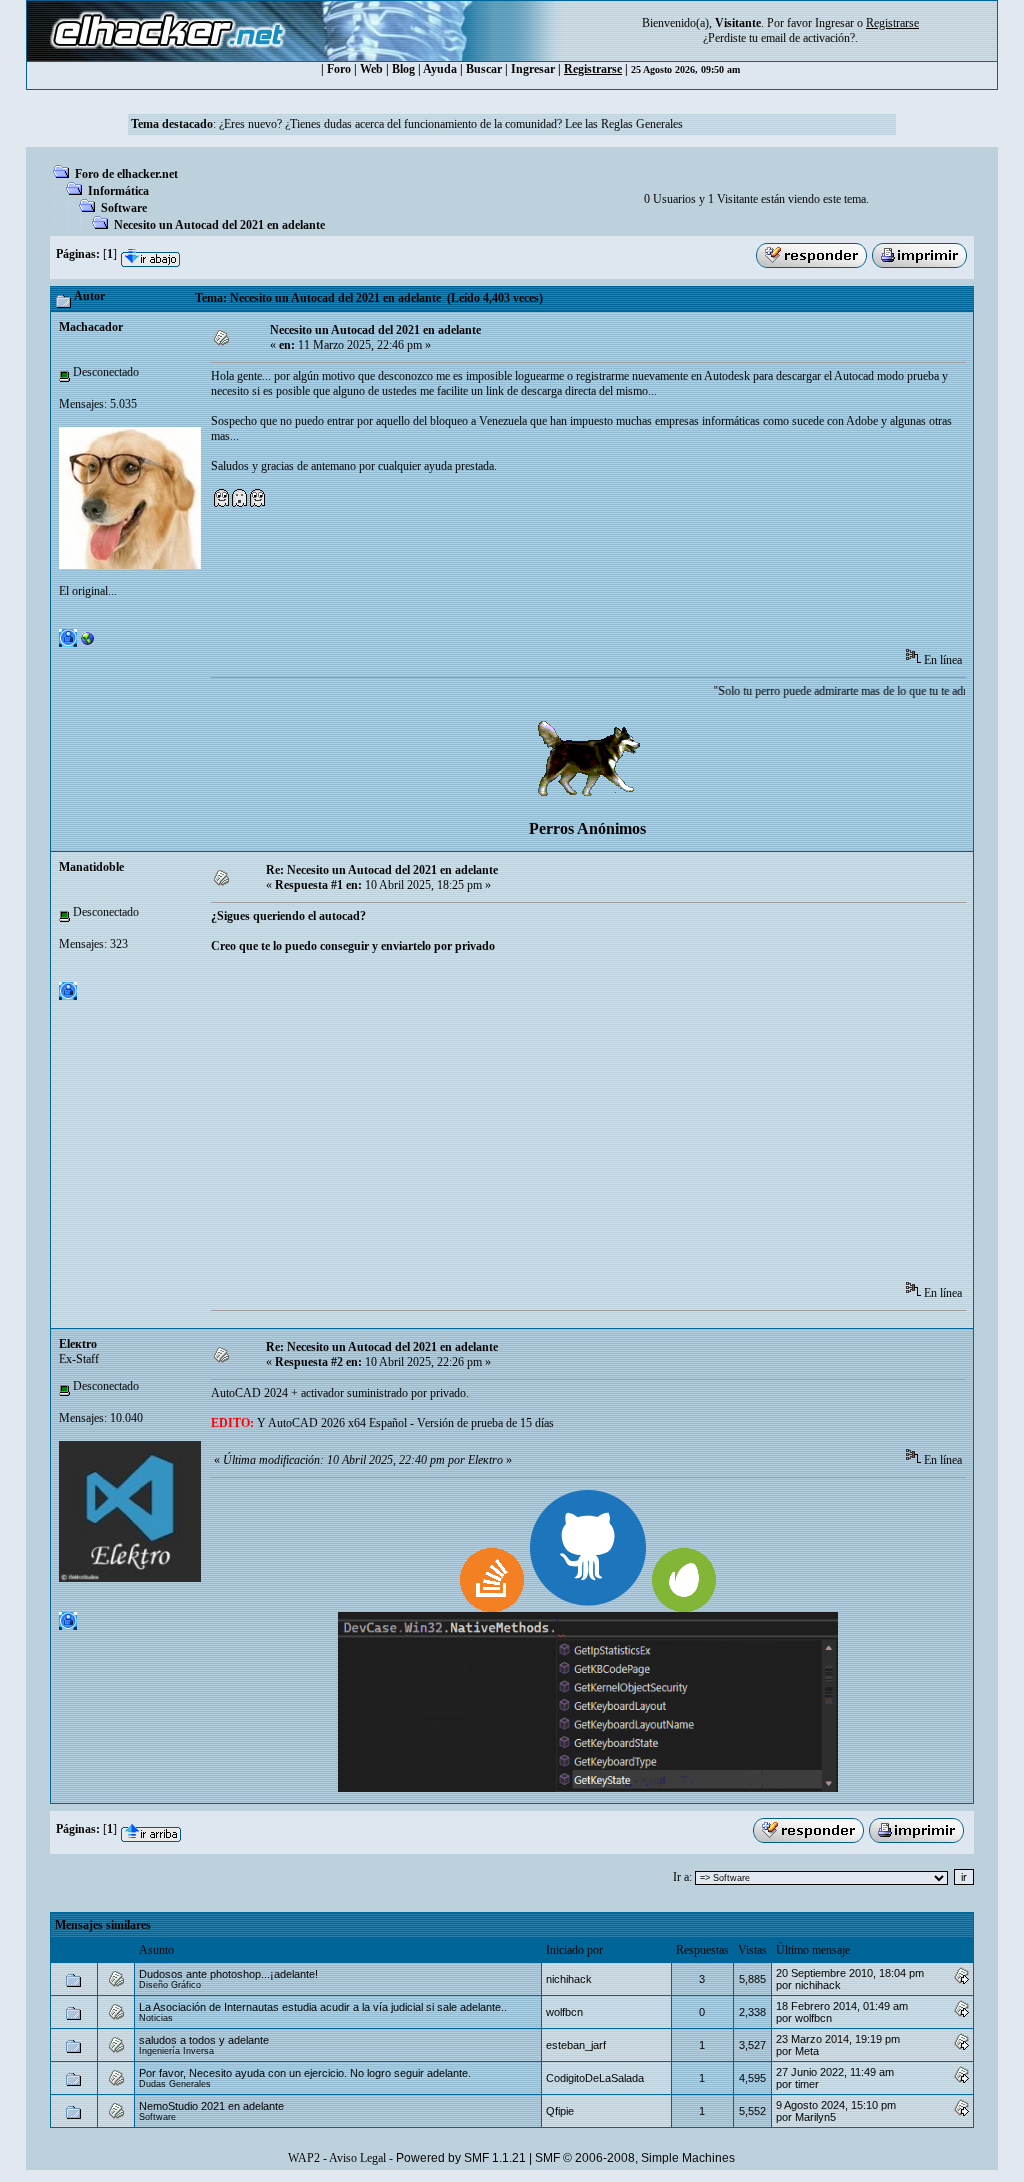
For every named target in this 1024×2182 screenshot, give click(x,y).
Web (371, 69)
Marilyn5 (815, 2117)
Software (124, 208)
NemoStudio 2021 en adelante (211, 2106)
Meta (807, 2051)
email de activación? (808, 38)
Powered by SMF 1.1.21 (461, 2158)
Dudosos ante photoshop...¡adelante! (228, 1974)
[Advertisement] (575, 586)
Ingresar (834, 23)
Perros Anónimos (587, 828)
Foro (339, 69)
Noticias (156, 2018)
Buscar (484, 69)
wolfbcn (564, 2012)
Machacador (91, 327)
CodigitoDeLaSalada (595, 2078)
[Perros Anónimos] (88, 643)
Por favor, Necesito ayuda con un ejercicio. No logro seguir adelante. (305, 2073)
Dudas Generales (175, 2084)
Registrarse (593, 69)
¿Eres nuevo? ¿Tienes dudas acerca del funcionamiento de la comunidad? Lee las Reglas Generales (451, 124)
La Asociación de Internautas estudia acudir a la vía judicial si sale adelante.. (323, 2007)
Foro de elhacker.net (126, 174)
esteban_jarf (576, 2045)
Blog (403, 69)
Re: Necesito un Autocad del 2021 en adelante (382, 870)
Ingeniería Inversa (176, 2051)
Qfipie (560, 2111)
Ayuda (440, 69)
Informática (118, 191)
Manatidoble (91, 867)
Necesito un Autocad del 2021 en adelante (219, 225)
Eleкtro (78, 1344)
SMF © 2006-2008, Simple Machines (635, 2158)
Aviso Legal (357, 2158)
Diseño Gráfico (170, 1985)
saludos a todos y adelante (204, 2040)
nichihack (569, 1979)
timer (807, 2084)
